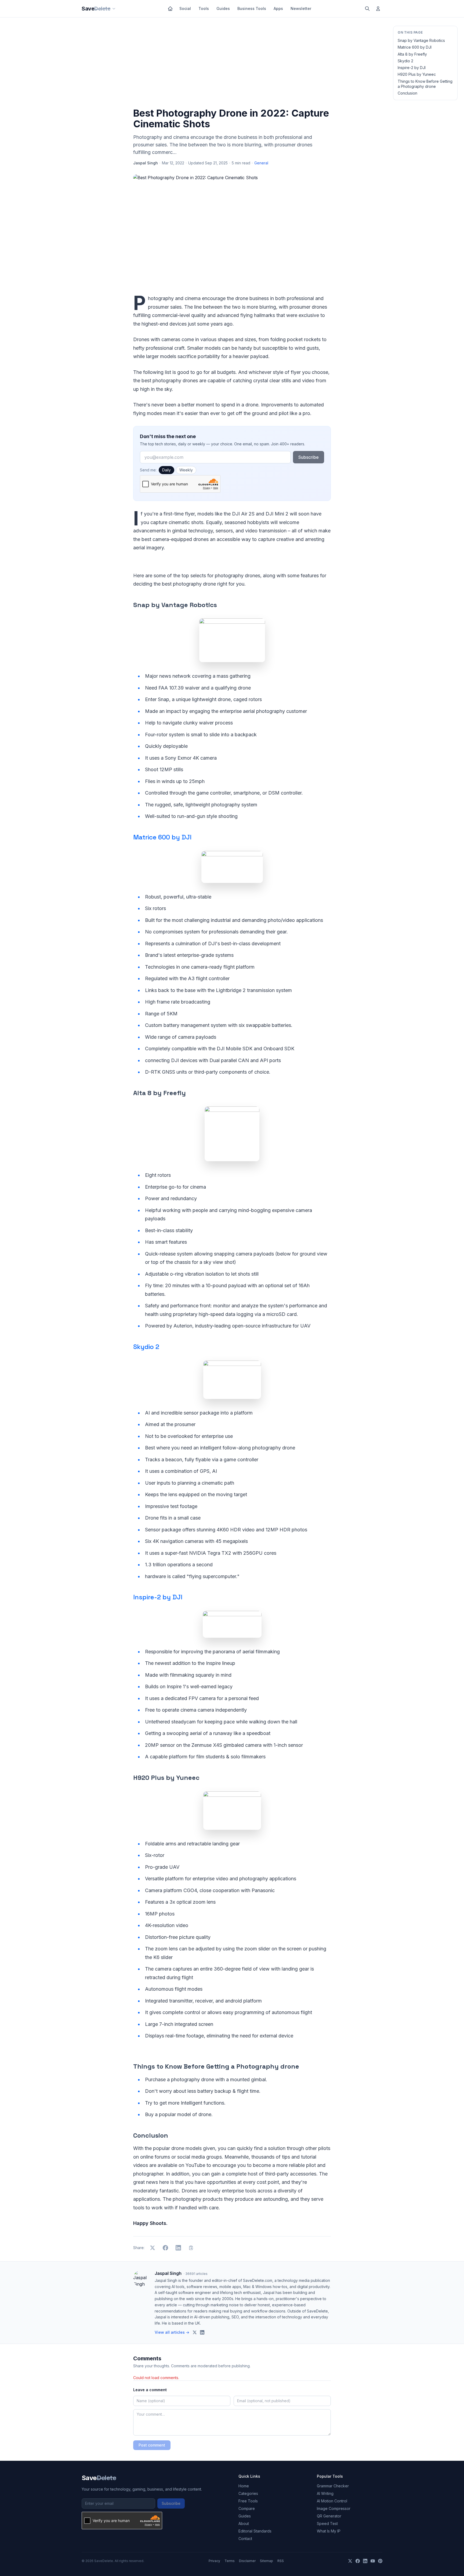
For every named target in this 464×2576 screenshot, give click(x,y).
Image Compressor (334, 2508)
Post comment (152, 2445)
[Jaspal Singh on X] (195, 2332)
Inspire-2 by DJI (412, 68)
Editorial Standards (255, 2531)
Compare (247, 2508)
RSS (281, 2561)
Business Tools (252, 8)
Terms (230, 2561)
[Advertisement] (232, 64)
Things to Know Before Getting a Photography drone (425, 84)
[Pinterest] (380, 2561)
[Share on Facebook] (165, 2248)
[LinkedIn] (365, 2561)
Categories (248, 2493)
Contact (245, 2539)
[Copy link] (191, 2248)
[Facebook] (358, 2561)
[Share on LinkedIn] (178, 2248)
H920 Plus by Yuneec (417, 74)
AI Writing (325, 2493)
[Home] (170, 9)
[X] (350, 2561)
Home (244, 2486)
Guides (223, 8)
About (244, 2523)
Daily (166, 470)
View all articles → (172, 2332)
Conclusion (407, 93)
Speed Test (327, 2523)
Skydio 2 (405, 61)
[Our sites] (114, 9)
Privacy (214, 2561)
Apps (278, 8)
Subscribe (309, 457)
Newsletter (301, 8)
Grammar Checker (333, 2486)
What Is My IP (329, 2531)
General (261, 163)
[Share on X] (153, 2248)
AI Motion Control (332, 2501)
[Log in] (378, 9)
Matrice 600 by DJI (415, 47)
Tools (204, 8)
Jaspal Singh (146, 163)
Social (185, 8)
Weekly (186, 470)
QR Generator (329, 2516)
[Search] (367, 9)
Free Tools (248, 2501)
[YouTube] (373, 2561)
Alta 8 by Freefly (412, 54)
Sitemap (267, 2561)
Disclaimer (247, 2561)
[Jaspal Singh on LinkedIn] (202, 2332)
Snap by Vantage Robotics (421, 40)
